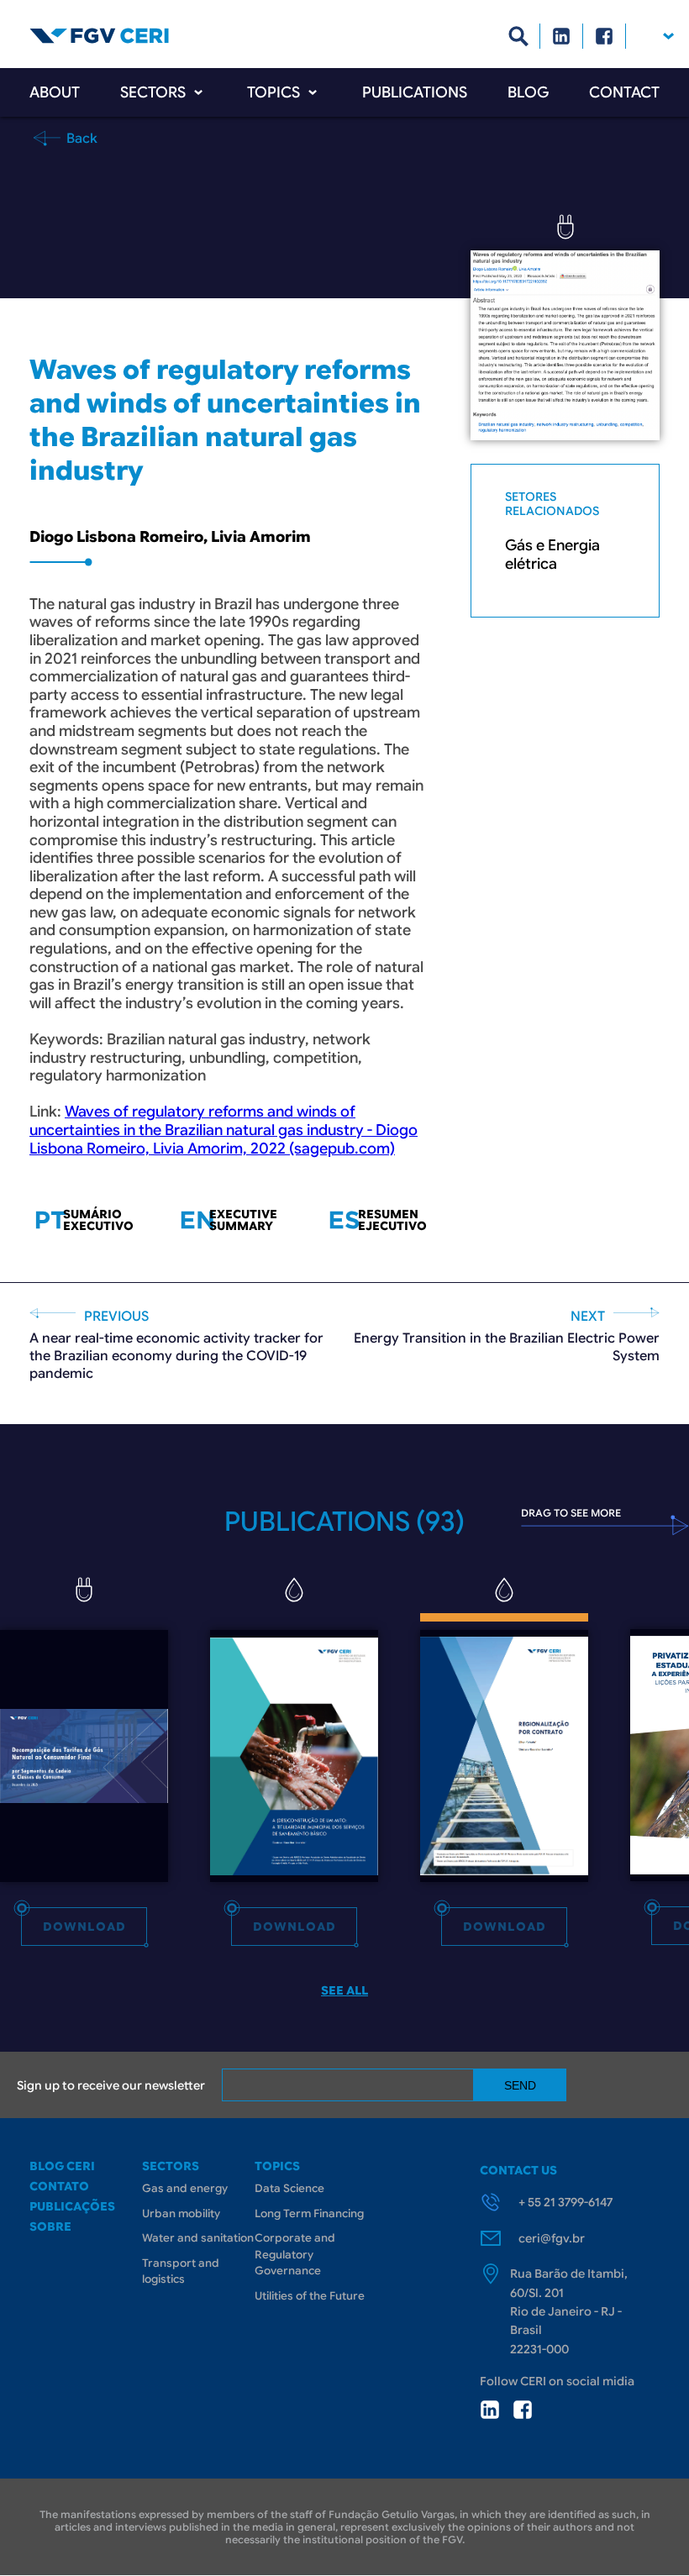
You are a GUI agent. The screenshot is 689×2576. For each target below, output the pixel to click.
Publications (415, 92)
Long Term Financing (309, 2213)
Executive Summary (243, 1220)
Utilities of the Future (310, 2296)
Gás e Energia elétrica (552, 555)
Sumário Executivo (98, 1220)
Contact (624, 92)
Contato (59, 2186)
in (490, 2410)
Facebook (605, 36)
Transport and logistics (181, 2271)
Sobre (50, 2226)
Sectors (153, 92)
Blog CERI (62, 2166)
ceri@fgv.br (552, 2238)
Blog (528, 92)
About (55, 92)
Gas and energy (185, 2188)
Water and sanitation (198, 2238)
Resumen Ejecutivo (392, 1220)
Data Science (289, 2188)
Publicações (72, 2206)
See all (344, 1990)
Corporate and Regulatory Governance (295, 2254)
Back (80, 138)
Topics (273, 92)
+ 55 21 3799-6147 (565, 2202)
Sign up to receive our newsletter (111, 2085)
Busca (519, 36)
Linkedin (562, 36)
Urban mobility (181, 2213)
